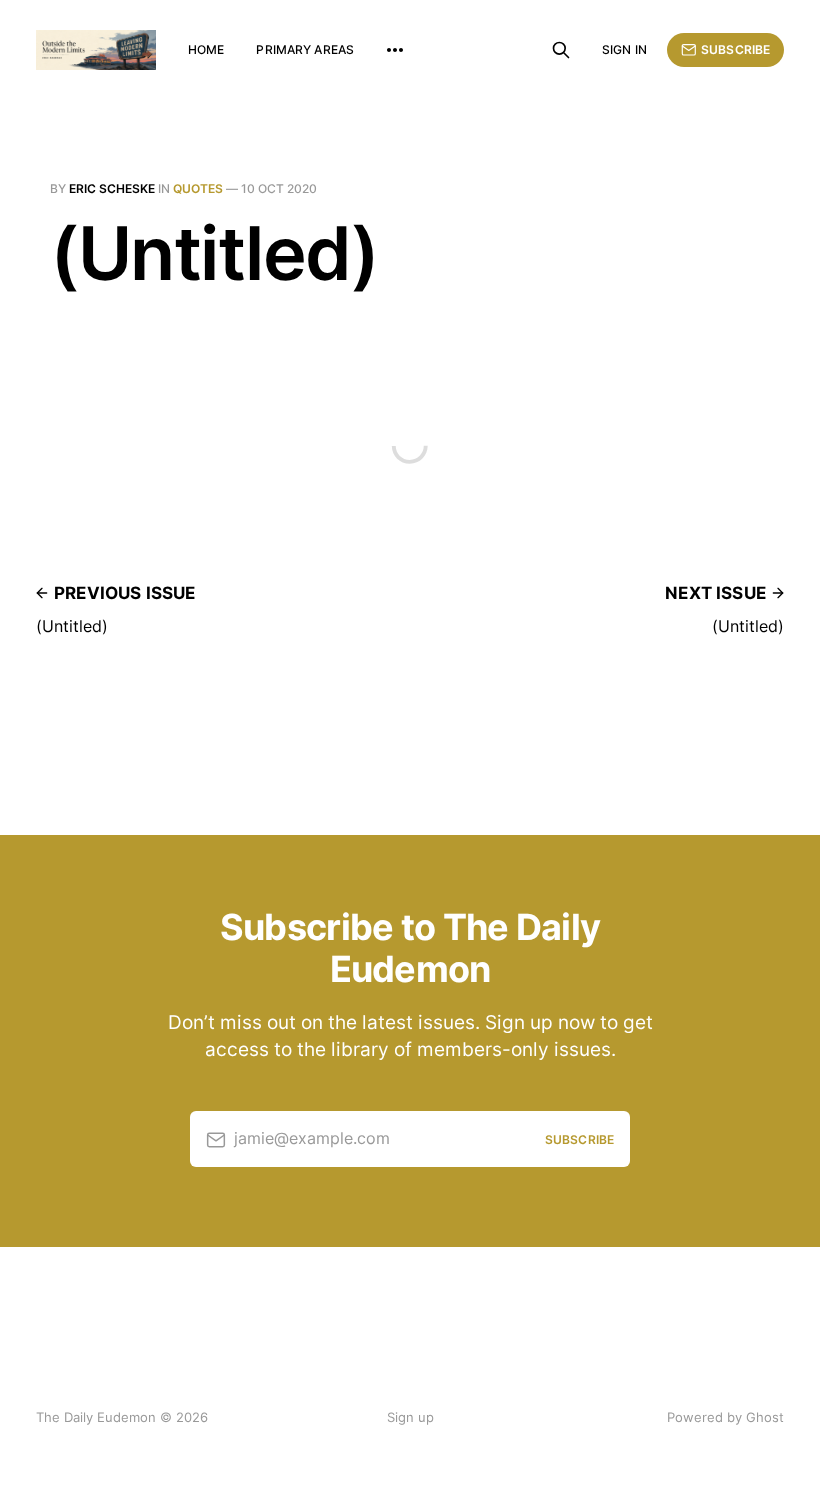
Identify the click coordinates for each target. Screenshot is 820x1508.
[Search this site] (561, 50)
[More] (395, 50)
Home (206, 49)
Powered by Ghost (725, 1417)
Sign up (410, 1417)
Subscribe (735, 49)
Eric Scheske (112, 188)
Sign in (624, 49)
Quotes (198, 188)
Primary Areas (305, 49)
